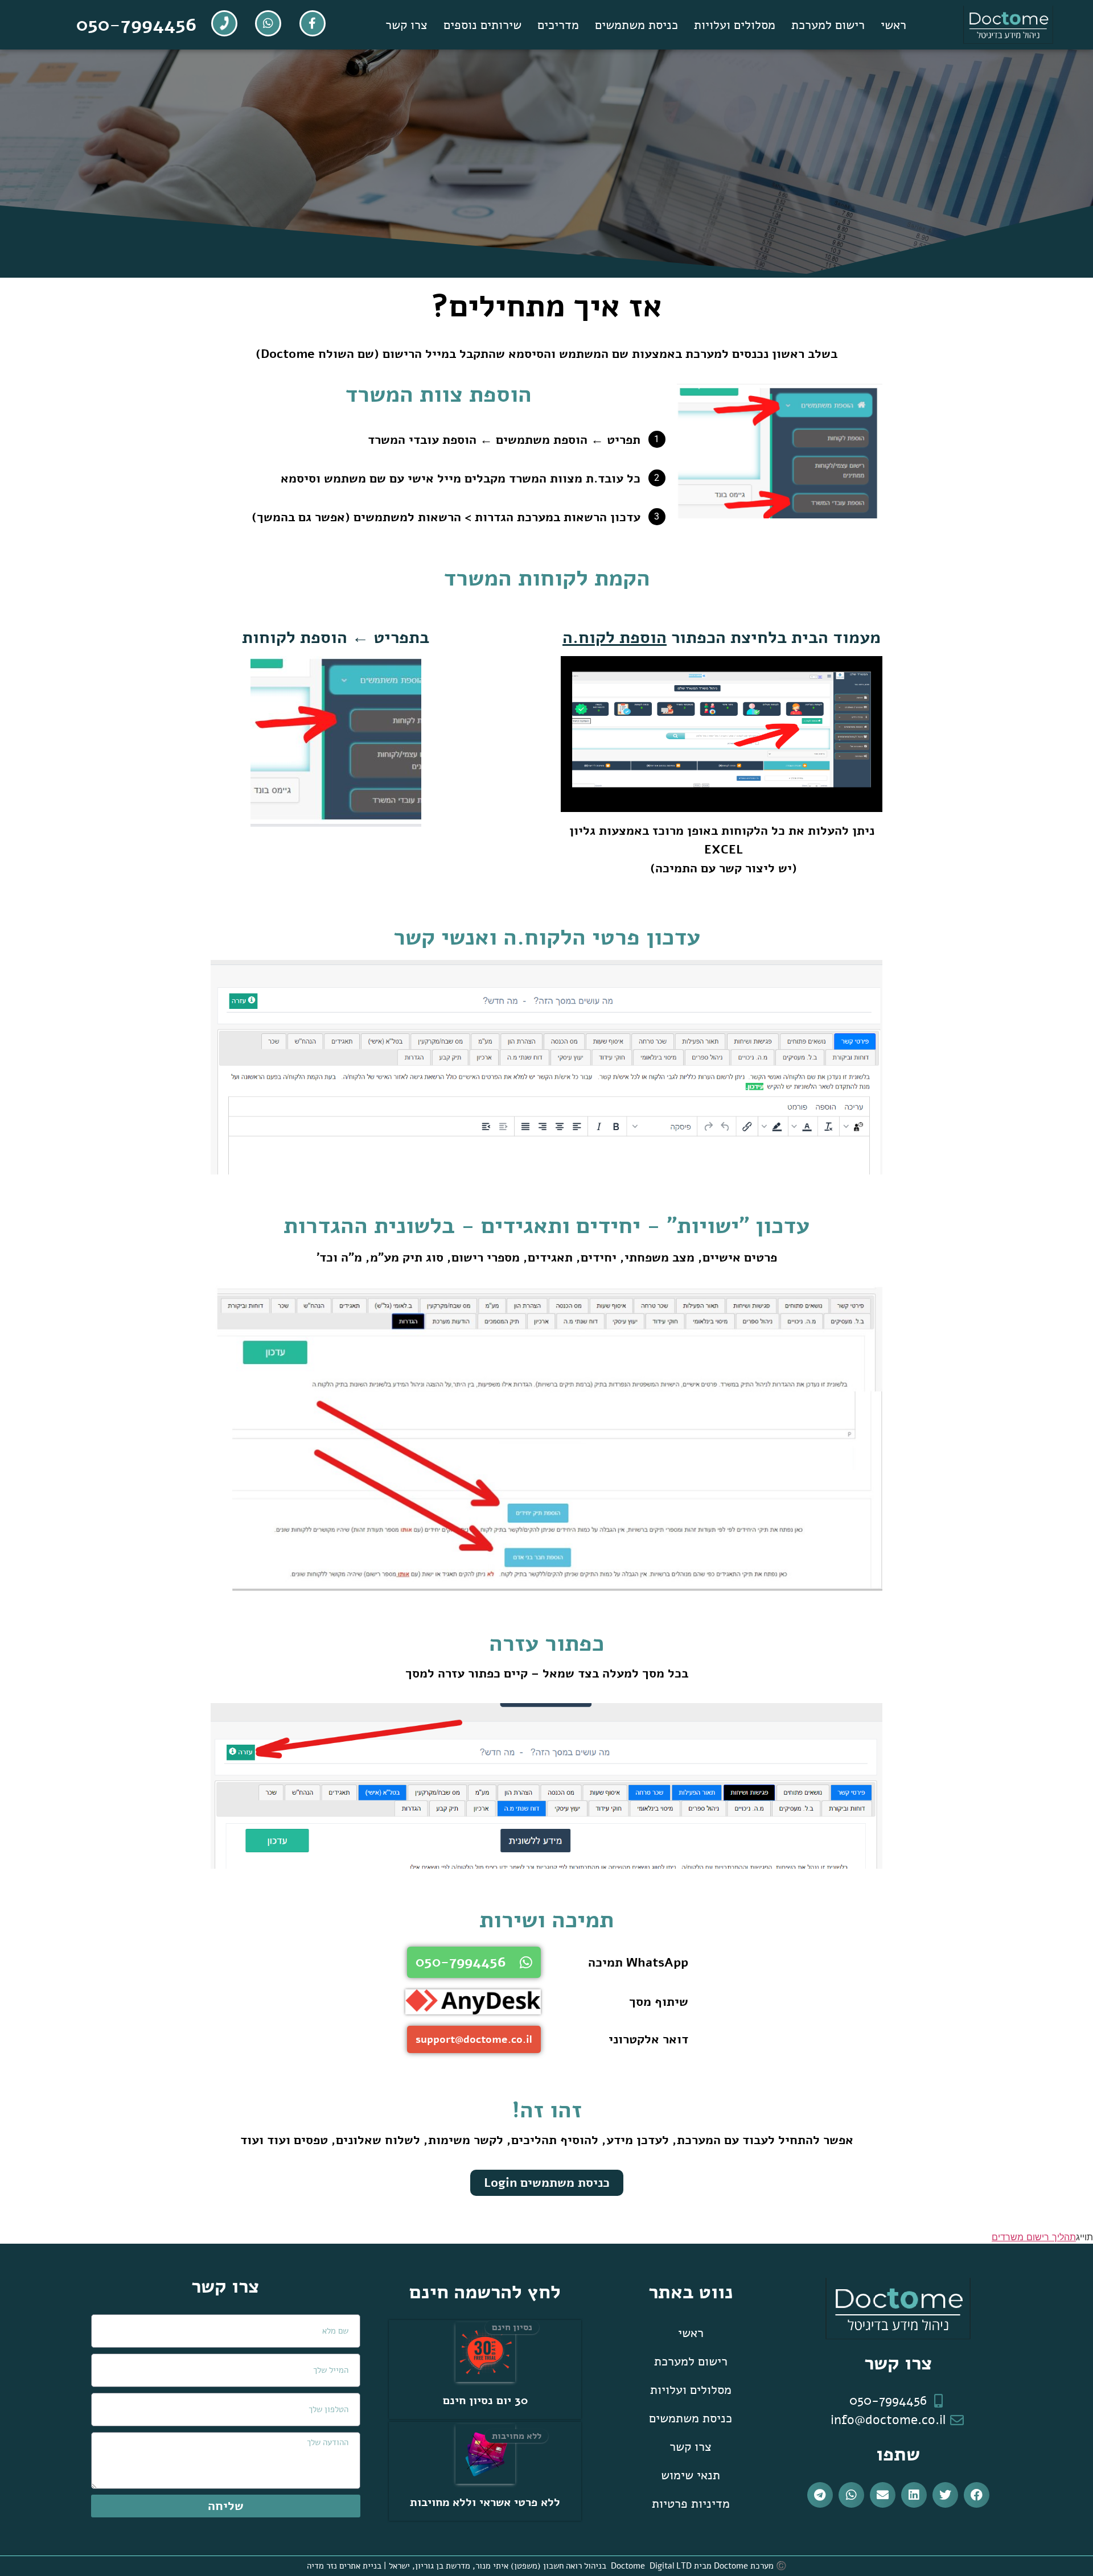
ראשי (893, 25)
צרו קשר (406, 25)
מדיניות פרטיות (691, 2504)
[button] (977, 2495)
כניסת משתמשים (636, 25)
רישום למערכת (828, 25)
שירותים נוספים (482, 25)
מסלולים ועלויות (735, 25)
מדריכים (558, 25)
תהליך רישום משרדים (1034, 2237)
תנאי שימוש (691, 2475)
